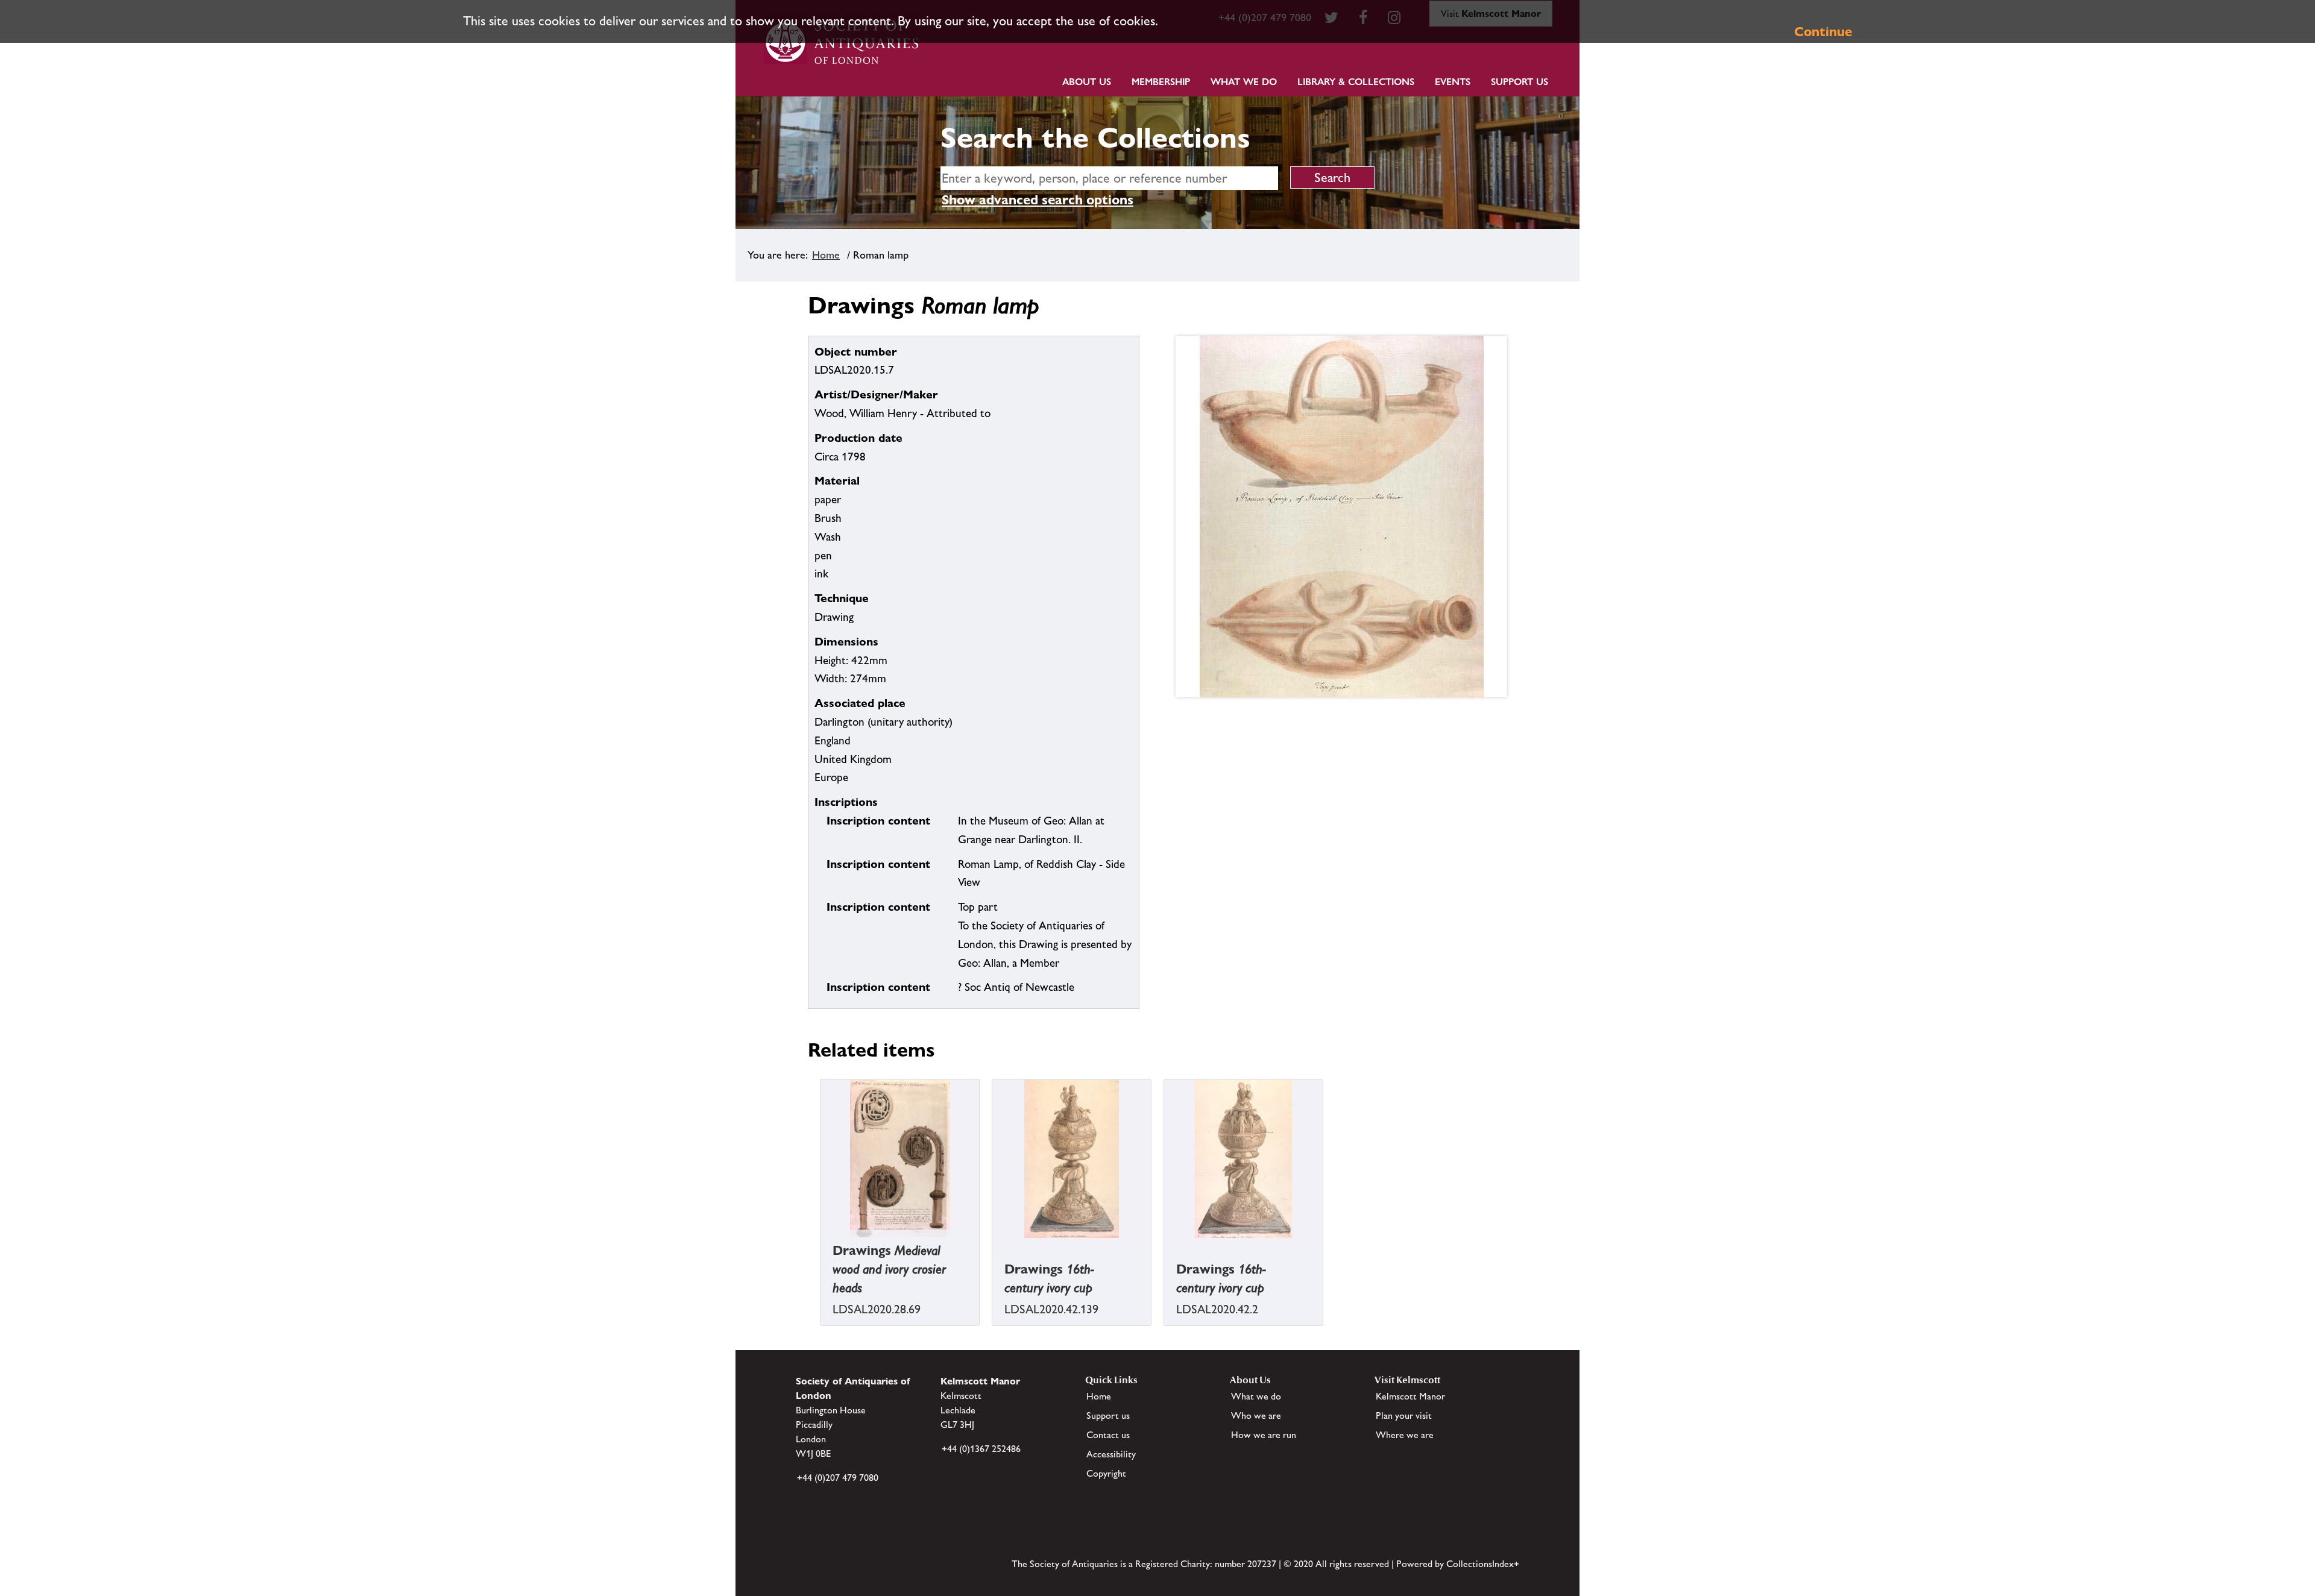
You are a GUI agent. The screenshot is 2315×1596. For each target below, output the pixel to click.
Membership (1161, 82)
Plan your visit (1404, 1415)
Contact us (1108, 1435)
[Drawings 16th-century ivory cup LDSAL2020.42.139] (994, 1247)
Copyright (1106, 1473)
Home (826, 255)
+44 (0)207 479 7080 (838, 1478)
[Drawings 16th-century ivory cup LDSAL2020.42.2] (1165, 1247)
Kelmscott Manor (1410, 1396)
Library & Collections (1356, 82)
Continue (1823, 32)
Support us (1108, 1415)
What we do (1244, 82)
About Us (1087, 82)
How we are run (1264, 1435)
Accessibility (1111, 1454)
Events (1453, 82)
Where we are (1405, 1435)
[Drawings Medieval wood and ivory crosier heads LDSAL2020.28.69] (822, 1247)
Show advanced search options (1038, 200)
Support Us (1520, 82)
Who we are (1256, 1415)
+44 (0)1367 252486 (981, 1449)
